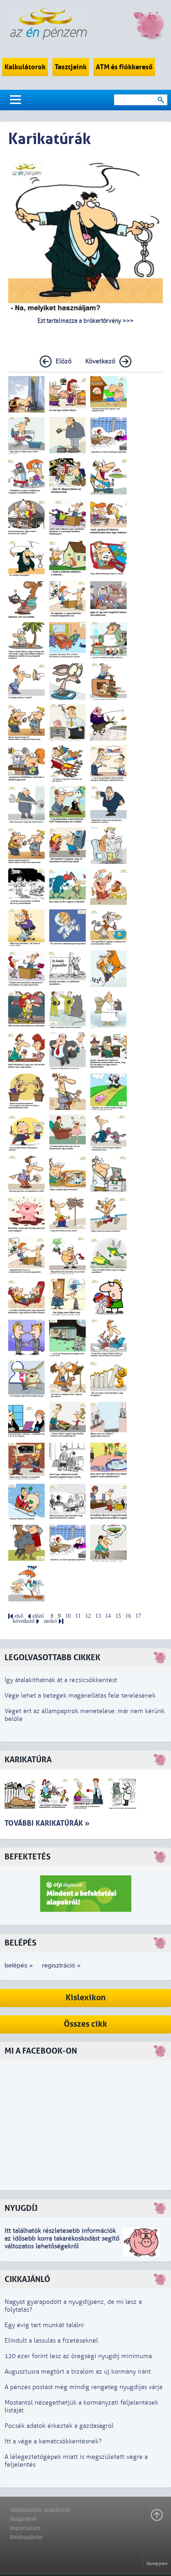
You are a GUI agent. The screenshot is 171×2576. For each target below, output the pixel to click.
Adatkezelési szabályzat (40, 2510)
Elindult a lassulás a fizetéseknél (51, 2341)
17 (138, 1616)
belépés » (19, 1965)
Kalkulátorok (25, 67)
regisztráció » (61, 1965)
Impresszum (25, 2528)
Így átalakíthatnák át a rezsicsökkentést (61, 1680)
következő (24, 1621)
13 (98, 1616)
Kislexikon (86, 1998)
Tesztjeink (71, 67)
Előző (64, 361)
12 (88, 1616)
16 (128, 1616)
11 (78, 1616)
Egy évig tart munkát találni (44, 2325)
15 (118, 1616)
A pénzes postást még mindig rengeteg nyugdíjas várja (83, 2387)
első (19, 1616)
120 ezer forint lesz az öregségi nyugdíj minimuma (78, 2356)
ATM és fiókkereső (124, 67)
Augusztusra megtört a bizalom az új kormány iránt (78, 2372)
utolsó (50, 1621)
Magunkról (23, 2519)
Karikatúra (28, 1760)
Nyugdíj (21, 2208)
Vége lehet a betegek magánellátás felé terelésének (80, 1696)
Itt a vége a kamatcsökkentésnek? (53, 2441)
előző (38, 1616)
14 (108, 1616)
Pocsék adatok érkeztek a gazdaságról (59, 2426)
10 (68, 1616)
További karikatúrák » (47, 1823)
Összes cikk (85, 2024)
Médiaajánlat (26, 2537)
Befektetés (28, 1857)
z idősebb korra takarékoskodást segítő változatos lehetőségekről (62, 2242)
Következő (100, 361)
